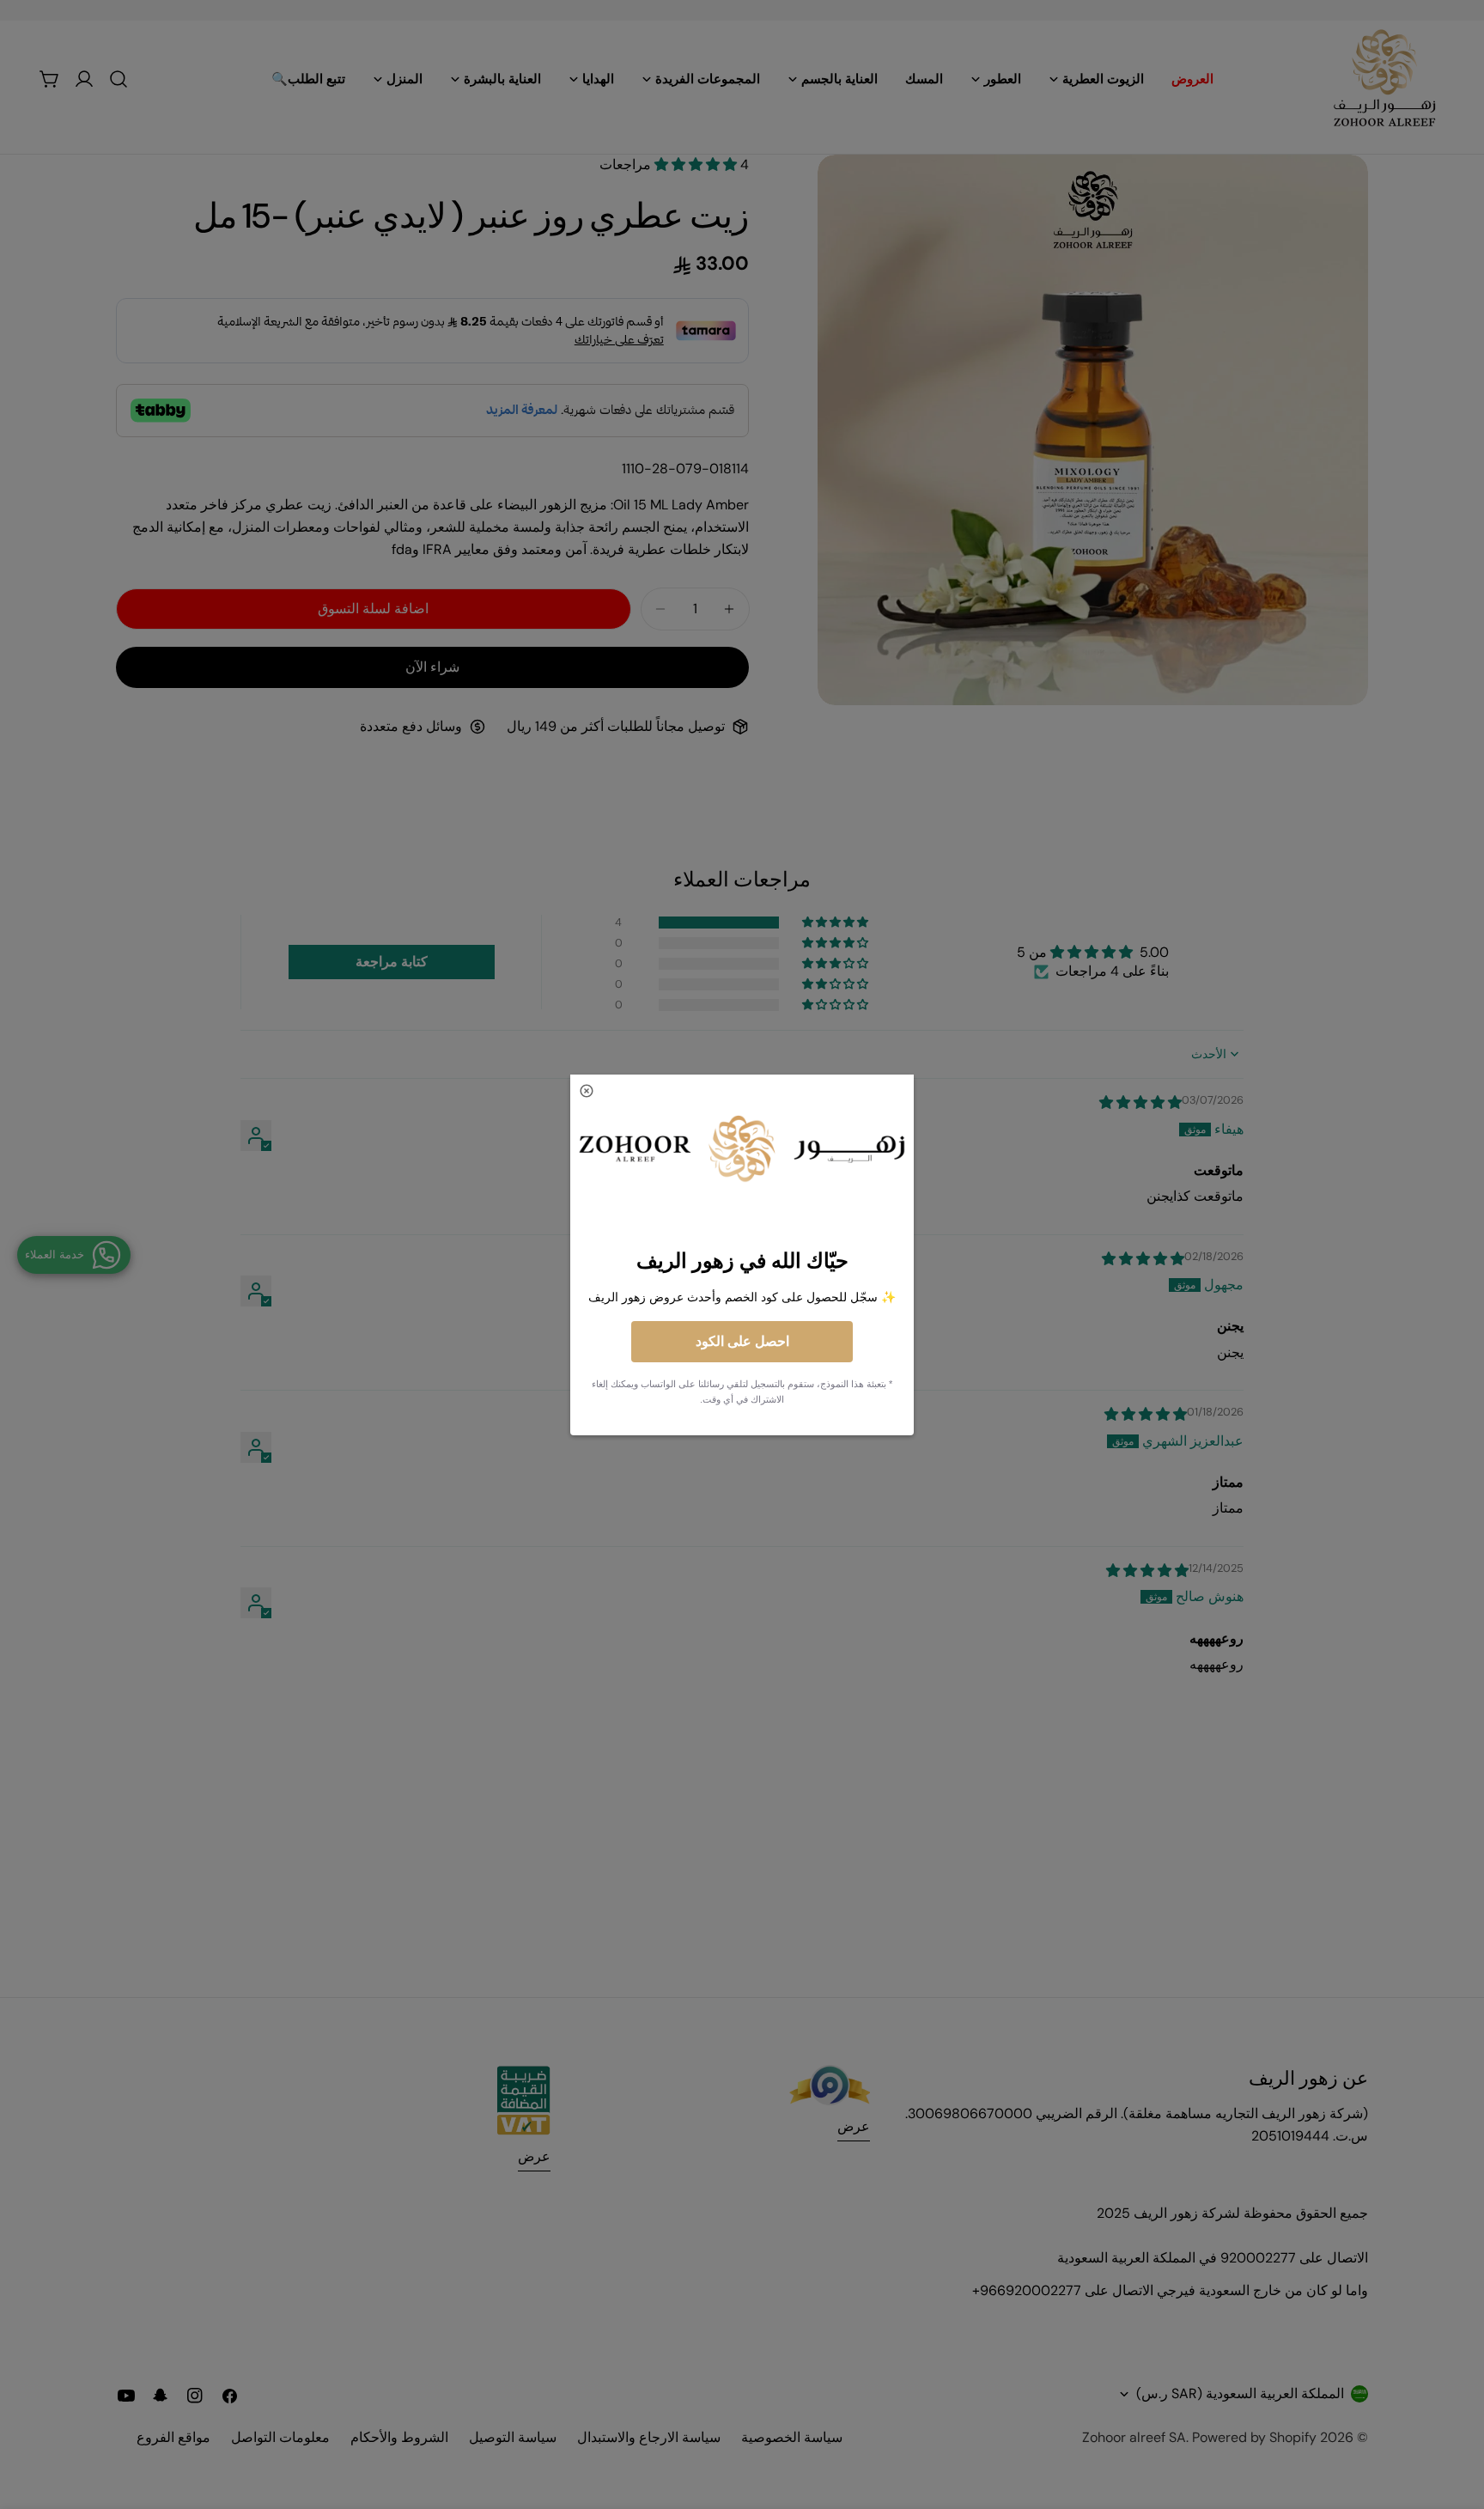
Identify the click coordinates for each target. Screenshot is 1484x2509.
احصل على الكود (742, 1341)
